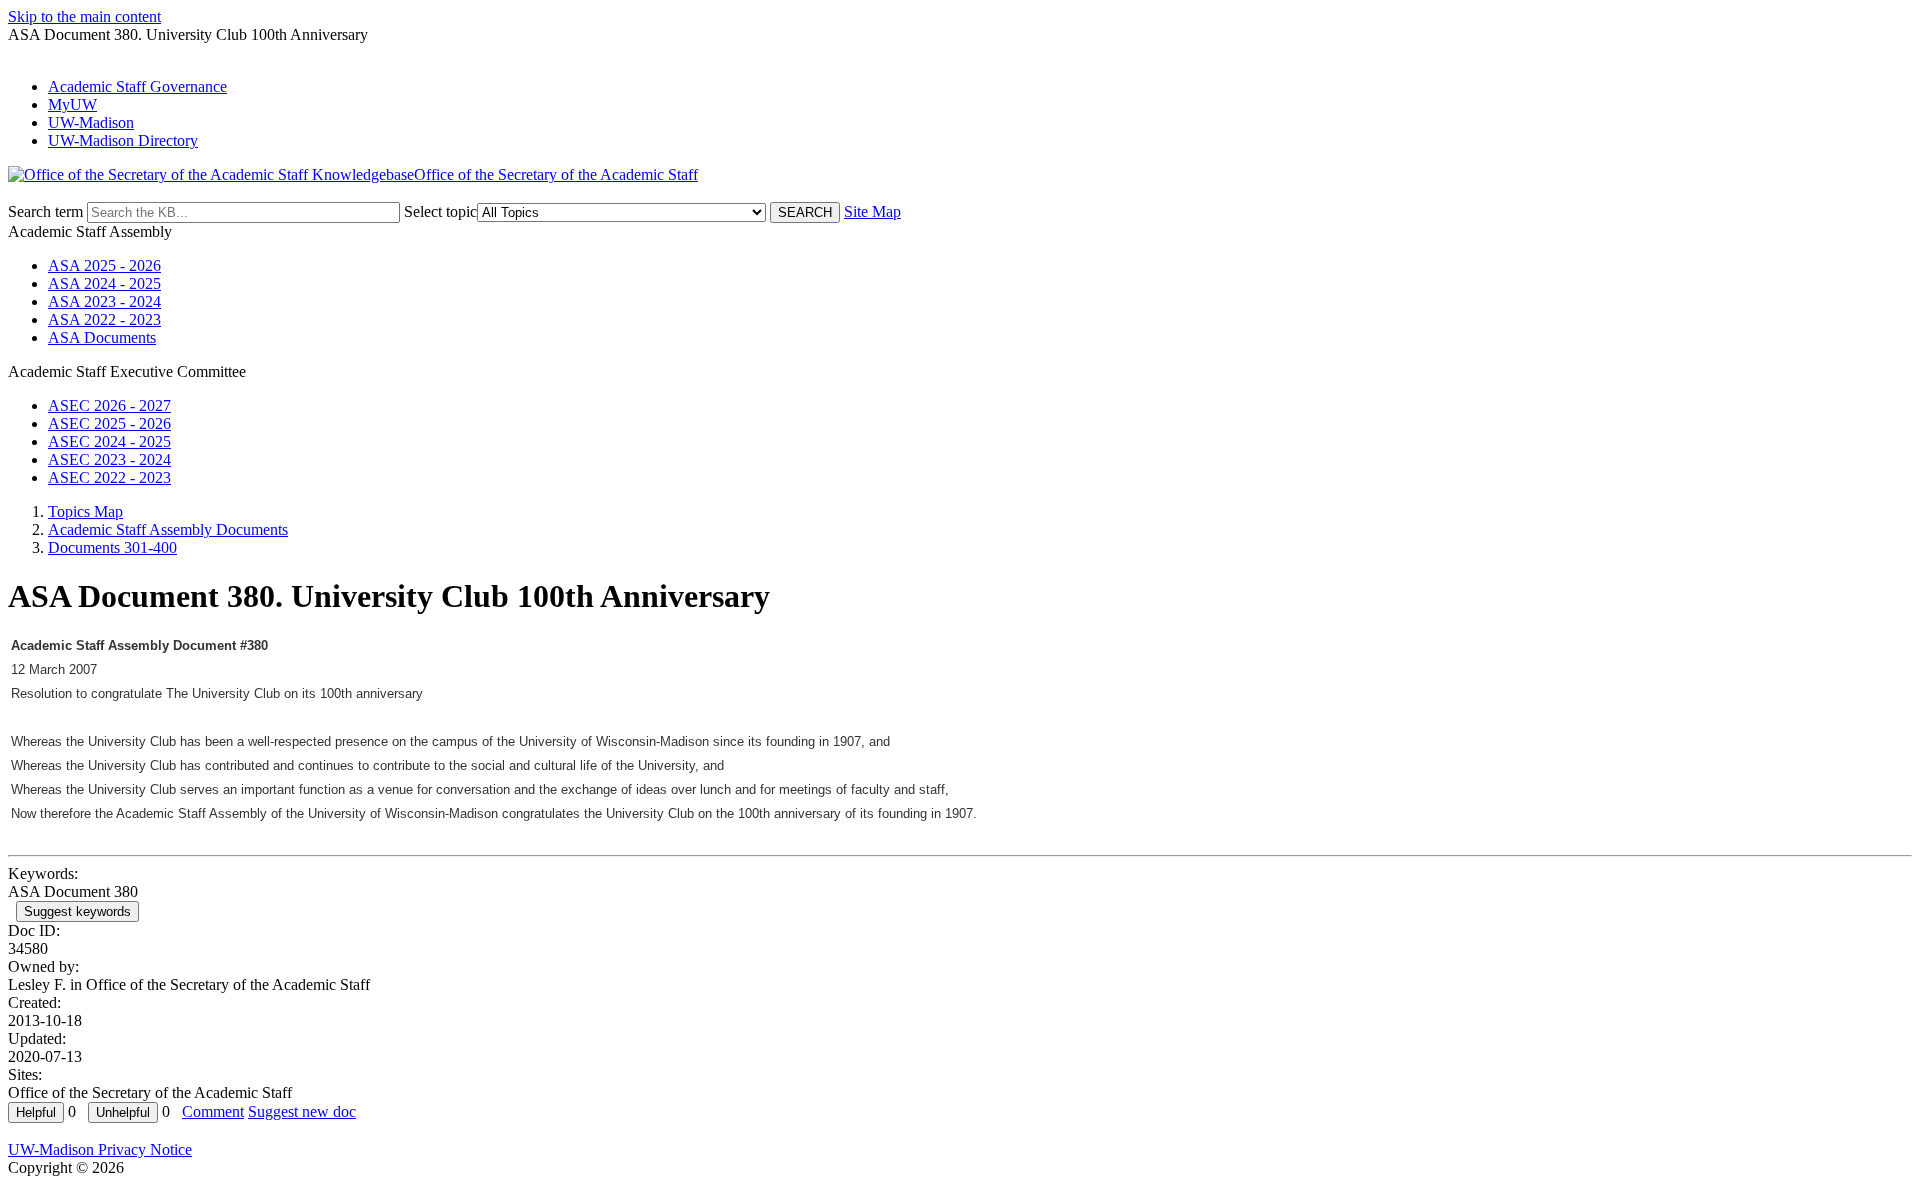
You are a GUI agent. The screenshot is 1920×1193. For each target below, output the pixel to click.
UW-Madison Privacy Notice (100, 1149)
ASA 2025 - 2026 (104, 265)
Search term (45, 211)
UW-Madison (91, 122)
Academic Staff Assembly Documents (168, 529)
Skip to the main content (84, 16)
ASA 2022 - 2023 (104, 319)
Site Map (872, 211)
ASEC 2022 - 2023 (109, 477)
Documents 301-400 (112, 547)
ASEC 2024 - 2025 (109, 441)
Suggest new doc (302, 1111)
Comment (213, 1111)
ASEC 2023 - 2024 (109, 459)
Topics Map (85, 511)
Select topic (440, 211)
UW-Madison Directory (123, 140)
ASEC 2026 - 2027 (109, 405)
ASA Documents (102, 337)
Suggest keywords (77, 911)
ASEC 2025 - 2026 (109, 423)
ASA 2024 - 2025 (104, 283)
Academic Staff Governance (137, 86)
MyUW (72, 104)
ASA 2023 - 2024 (104, 301)
